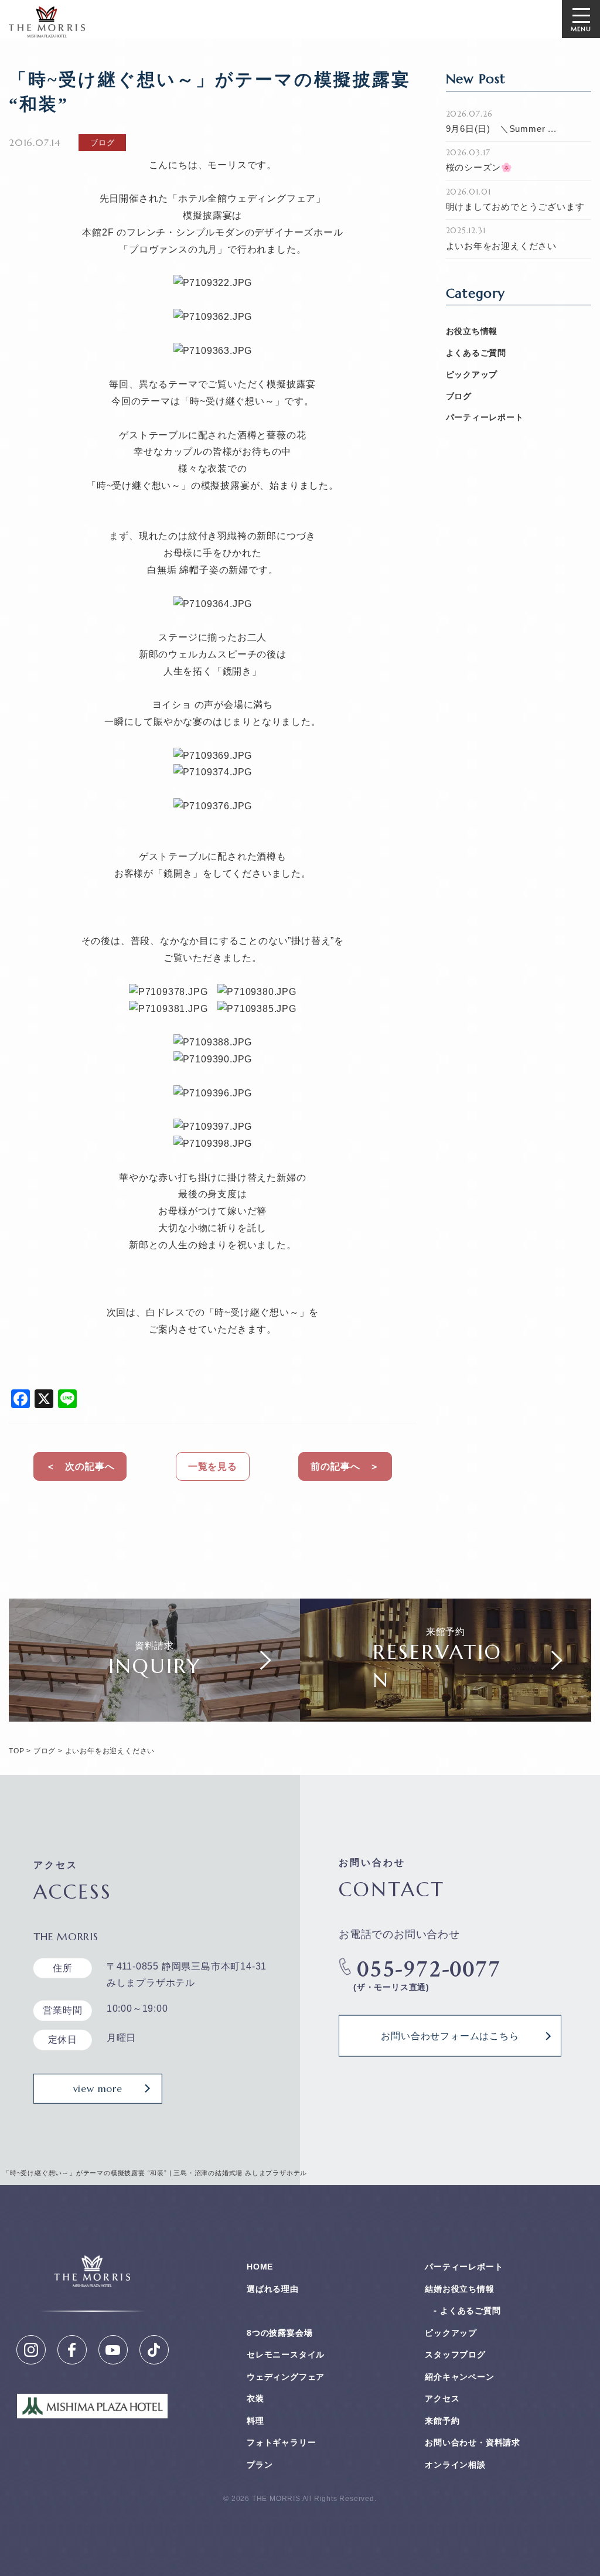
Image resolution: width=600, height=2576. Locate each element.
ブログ (459, 396)
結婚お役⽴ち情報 (459, 2289)
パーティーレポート (485, 417)
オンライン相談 (455, 2465)
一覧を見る (213, 1466)
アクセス (442, 2398)
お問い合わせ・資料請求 (473, 2442)
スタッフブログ (455, 2354)
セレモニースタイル (286, 2354)
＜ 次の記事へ (80, 1466)
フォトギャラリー (281, 2442)
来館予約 (442, 2421)
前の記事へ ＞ (345, 1466)
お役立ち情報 (472, 331)
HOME (260, 2267)
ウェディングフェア (286, 2377)
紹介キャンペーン (459, 2377)
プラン (260, 2465)
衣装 (255, 2398)
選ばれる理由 (273, 2289)
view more (98, 2088)
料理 (255, 2421)
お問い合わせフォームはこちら (450, 2036)
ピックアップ (472, 374)
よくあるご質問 (476, 353)
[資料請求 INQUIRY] (154, 1713)
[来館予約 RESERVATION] (446, 1713)
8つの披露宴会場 (279, 2333)
